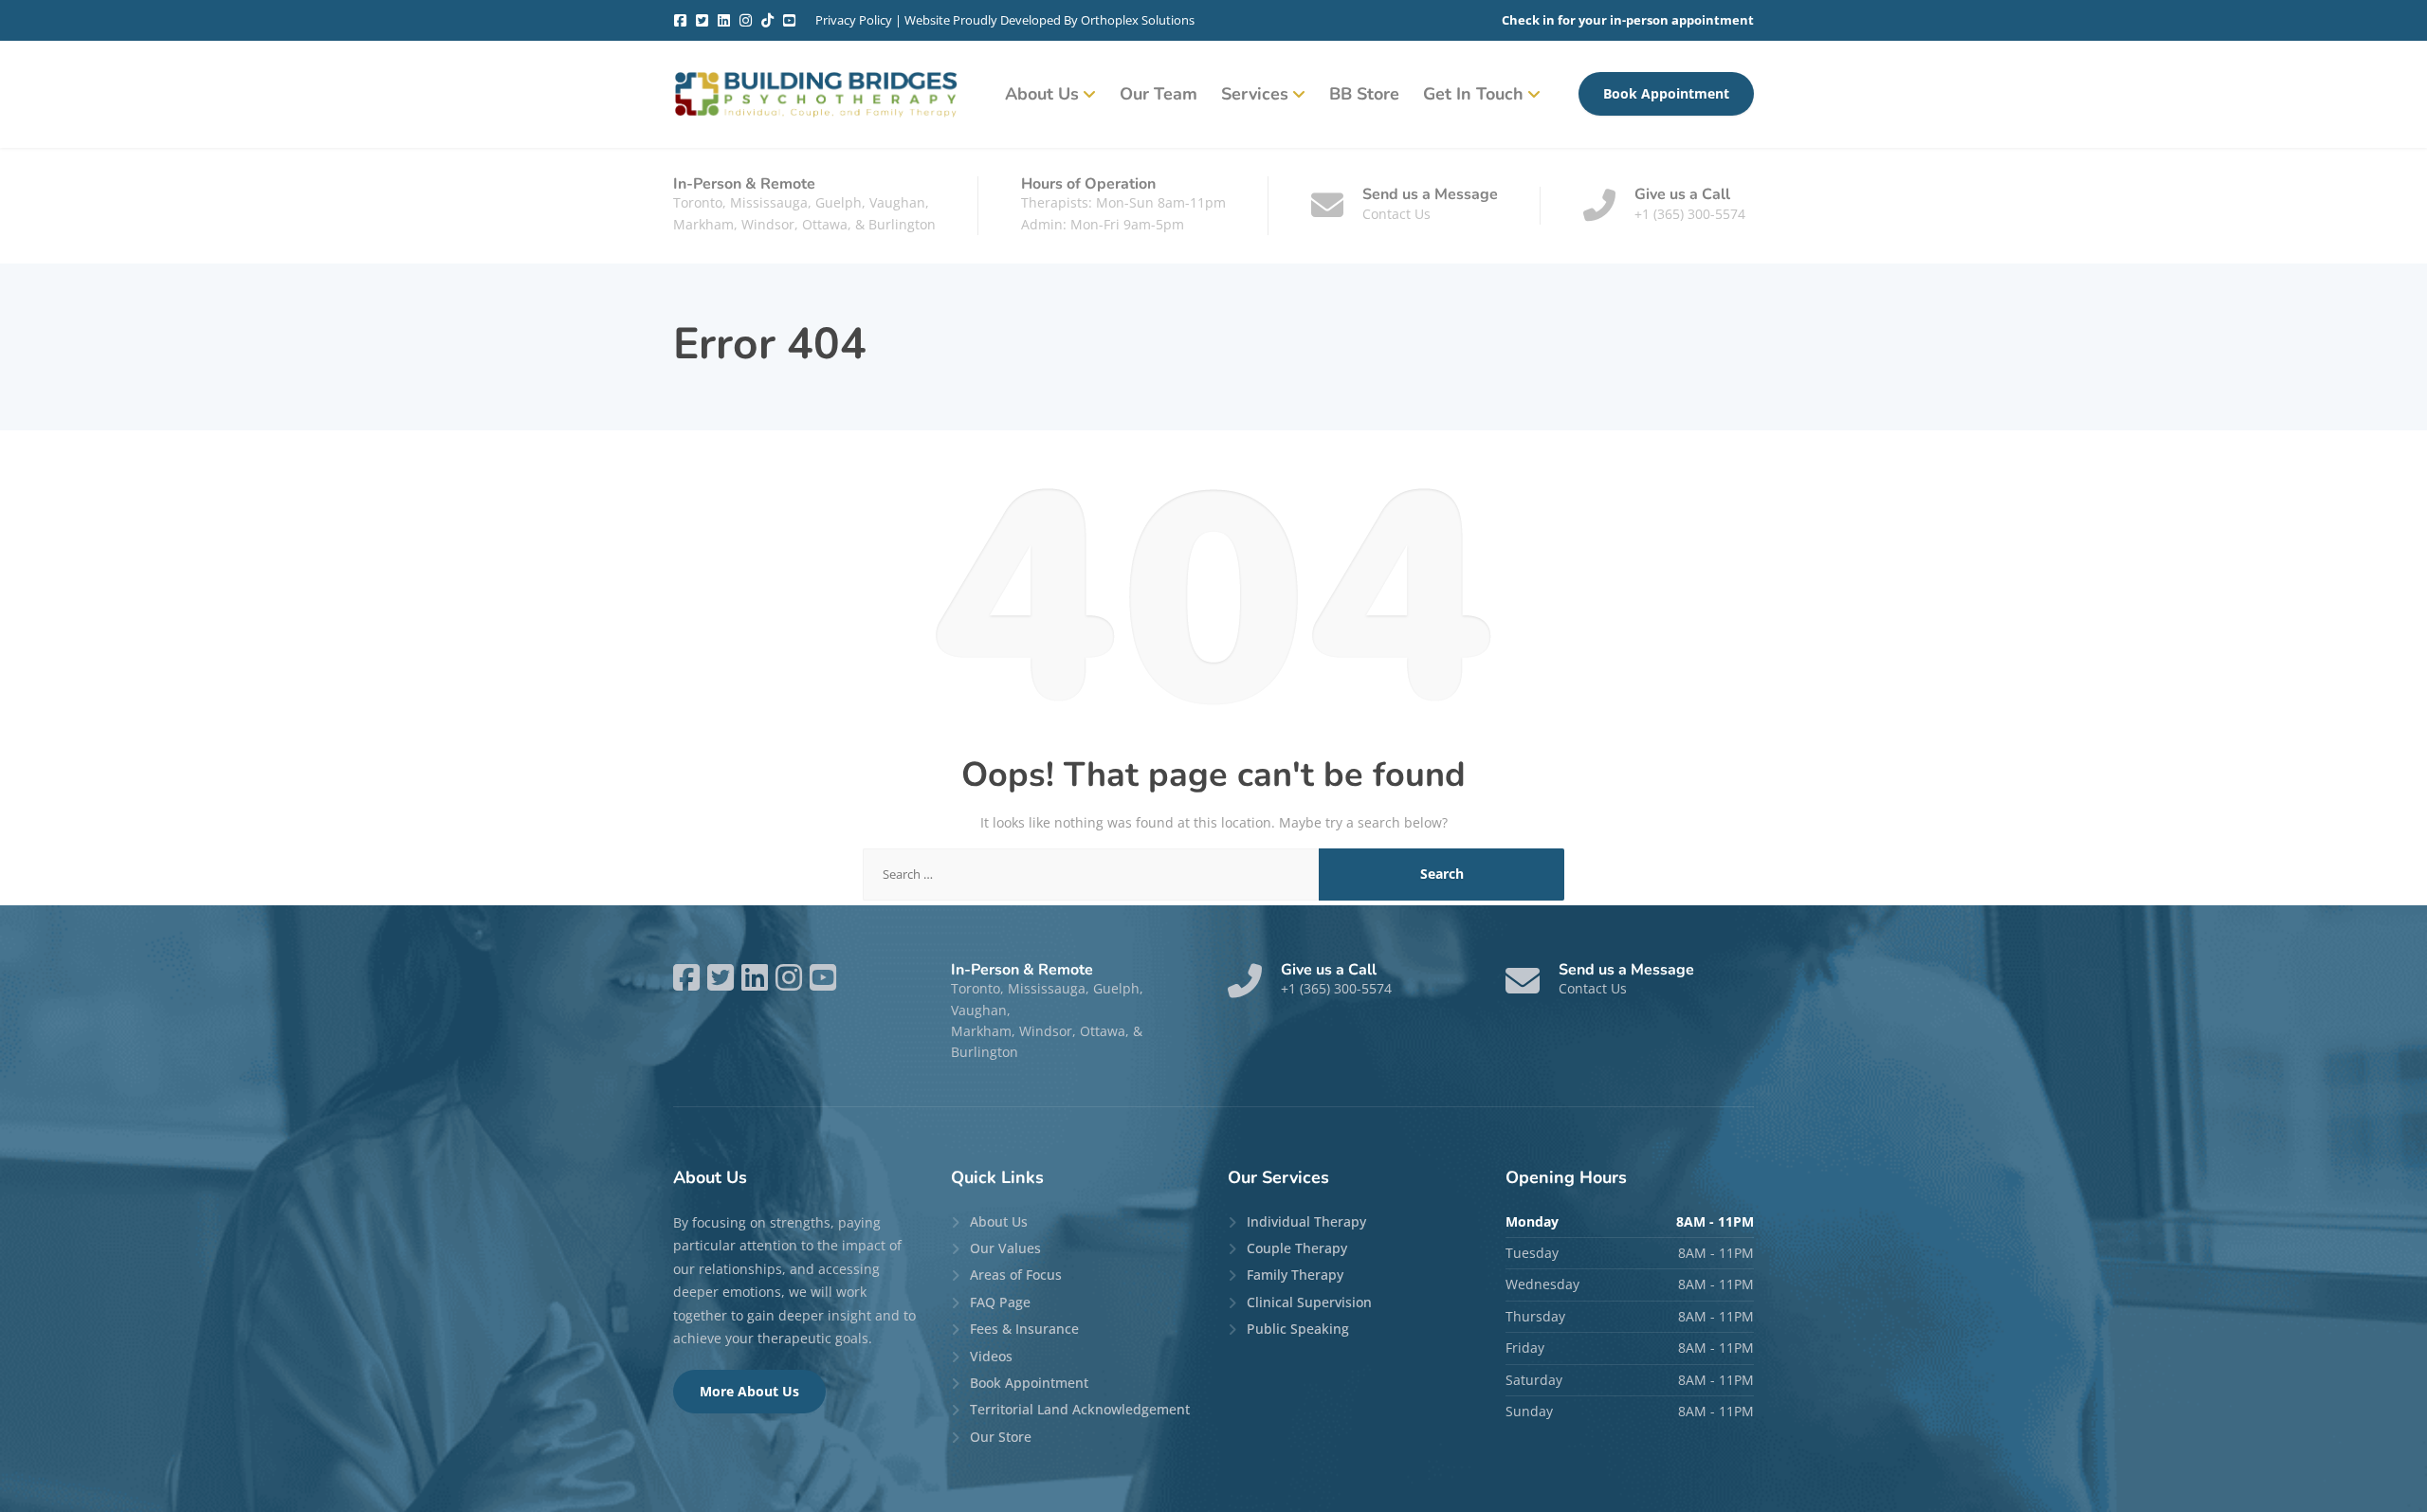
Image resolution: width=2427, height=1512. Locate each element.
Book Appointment (1666, 93)
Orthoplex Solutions (1138, 20)
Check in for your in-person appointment (1628, 20)
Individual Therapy (1306, 1221)
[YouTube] (789, 20)
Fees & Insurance (1024, 1329)
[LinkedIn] (724, 20)
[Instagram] (746, 20)
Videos (991, 1356)
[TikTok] (767, 20)
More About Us (749, 1391)
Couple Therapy (1297, 1248)
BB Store (1364, 94)
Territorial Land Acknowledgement (1080, 1409)
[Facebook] (680, 20)
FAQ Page (1000, 1302)
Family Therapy (1295, 1275)
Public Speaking (1298, 1329)
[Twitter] (702, 20)
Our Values (1005, 1248)
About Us (1042, 94)
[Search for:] (1091, 874)
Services (1255, 94)
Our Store (1001, 1437)
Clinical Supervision (1309, 1302)
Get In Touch (1473, 94)
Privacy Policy (854, 20)
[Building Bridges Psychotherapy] (815, 94)
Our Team (1159, 94)
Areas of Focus (1016, 1275)
